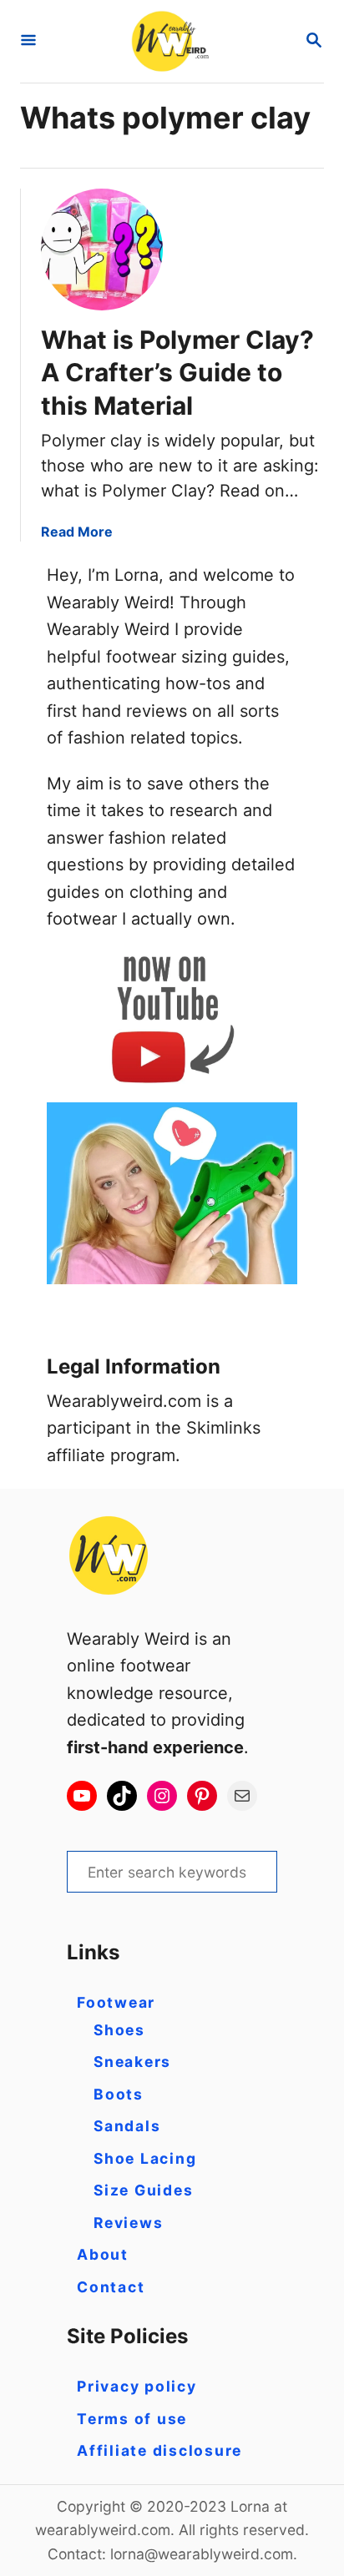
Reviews (128, 2223)
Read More (77, 532)
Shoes (119, 2030)
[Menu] (28, 41)
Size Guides (143, 2190)
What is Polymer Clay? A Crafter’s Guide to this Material (177, 373)
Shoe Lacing (145, 2158)
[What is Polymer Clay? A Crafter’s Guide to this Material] (102, 250)
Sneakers (132, 2062)
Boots (119, 2094)
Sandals (127, 2126)
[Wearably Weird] (170, 41)
